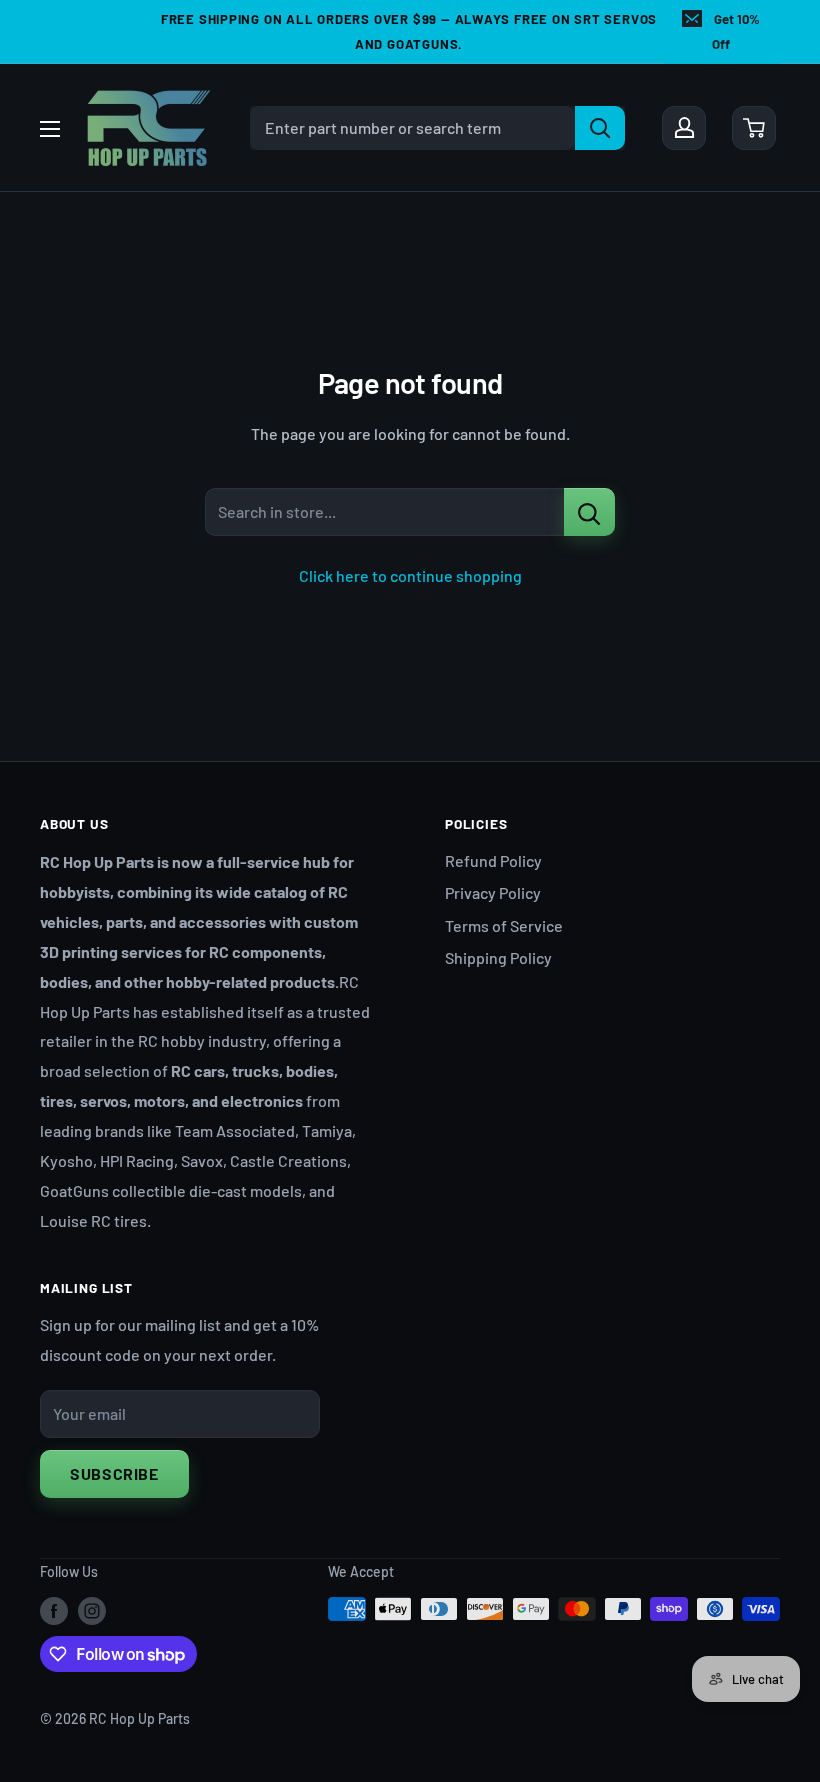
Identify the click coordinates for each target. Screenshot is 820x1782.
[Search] (600, 128)
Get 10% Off (736, 31)
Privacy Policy (493, 892)
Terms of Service (504, 925)
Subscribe (114, 1473)
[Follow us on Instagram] (92, 1611)
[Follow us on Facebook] (54, 1611)
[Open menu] (50, 129)
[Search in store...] (589, 512)
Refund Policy (493, 860)
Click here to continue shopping (410, 575)
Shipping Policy (498, 957)
